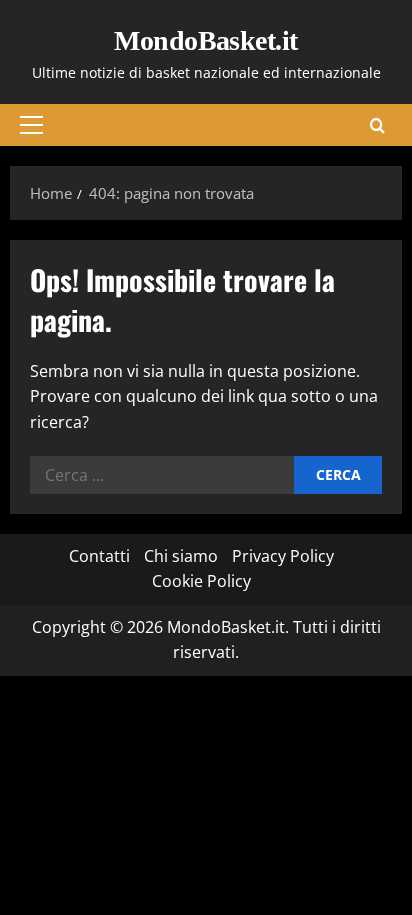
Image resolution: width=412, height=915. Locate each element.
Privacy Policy (283, 556)
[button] (31, 125)
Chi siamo (181, 556)
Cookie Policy (201, 581)
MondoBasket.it (205, 40)
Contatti (99, 556)
